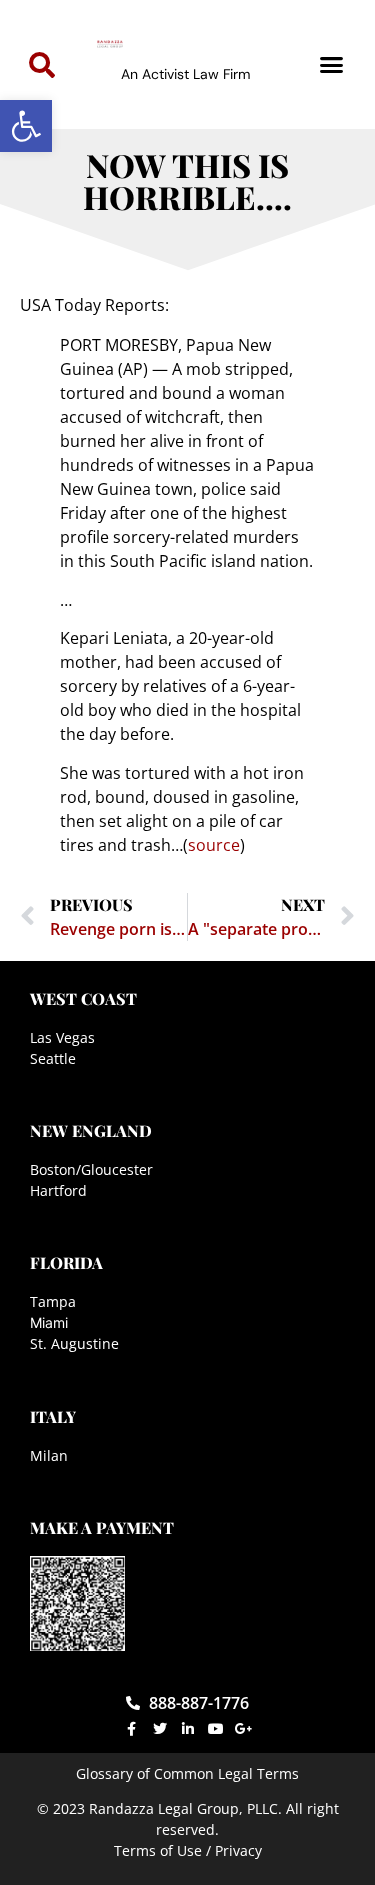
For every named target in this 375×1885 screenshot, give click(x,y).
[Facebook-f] (132, 1729)
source (214, 845)
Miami (49, 1322)
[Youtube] (216, 1729)
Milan (49, 1455)
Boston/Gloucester (91, 1169)
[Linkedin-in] (188, 1729)
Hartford (58, 1190)
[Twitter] (160, 1729)
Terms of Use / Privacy (188, 1850)
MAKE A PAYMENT (102, 1527)
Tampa (53, 1301)
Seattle (53, 1058)
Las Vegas (62, 1037)
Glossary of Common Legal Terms (187, 1773)
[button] (26, 126)
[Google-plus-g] (244, 1729)
